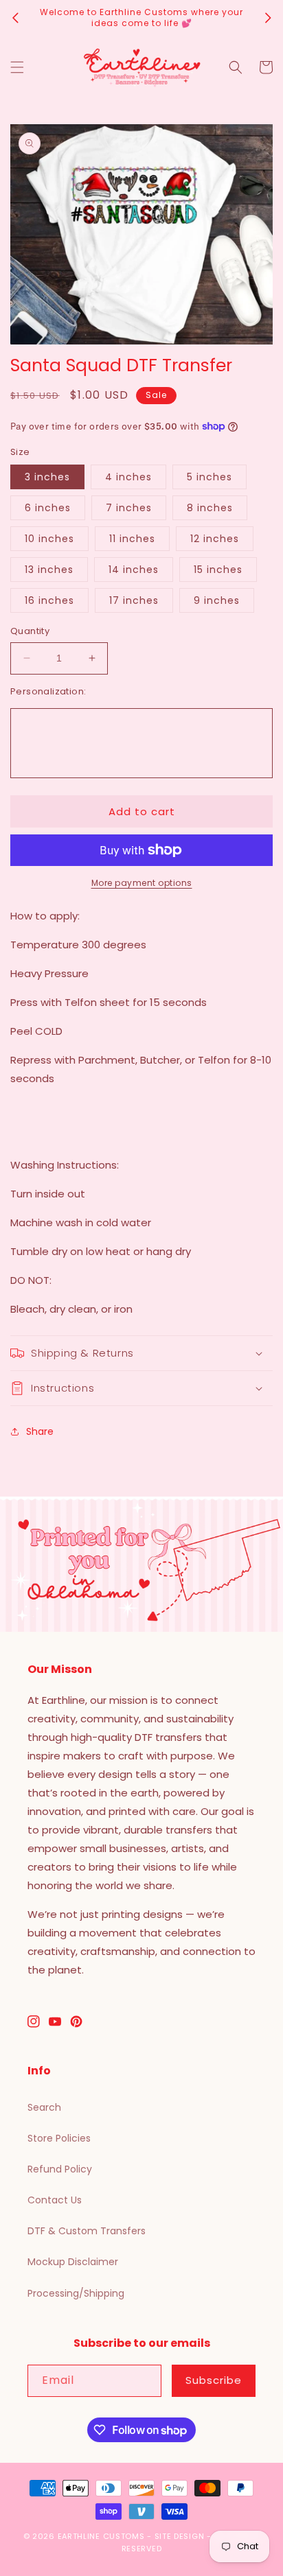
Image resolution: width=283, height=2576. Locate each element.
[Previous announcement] (15, 18)
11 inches (132, 539)
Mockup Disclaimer (73, 2262)
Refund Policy (60, 2169)
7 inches (129, 508)
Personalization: (48, 691)
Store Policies (59, 2138)
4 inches (128, 477)
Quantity (30, 631)
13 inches (49, 570)
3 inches (47, 477)
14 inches (134, 570)
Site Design (180, 2536)
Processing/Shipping (76, 2293)
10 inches (49, 539)
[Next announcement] (268, 18)
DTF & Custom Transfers (87, 2231)
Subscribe (214, 2380)
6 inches (48, 508)
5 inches (210, 477)
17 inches (134, 600)
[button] (17, 67)
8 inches (210, 508)
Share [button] (40, 1431)
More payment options (142, 883)
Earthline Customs (101, 2536)
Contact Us (55, 2200)
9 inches (217, 600)
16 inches (49, 600)
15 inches (218, 570)
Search (44, 2107)
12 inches (215, 539)
